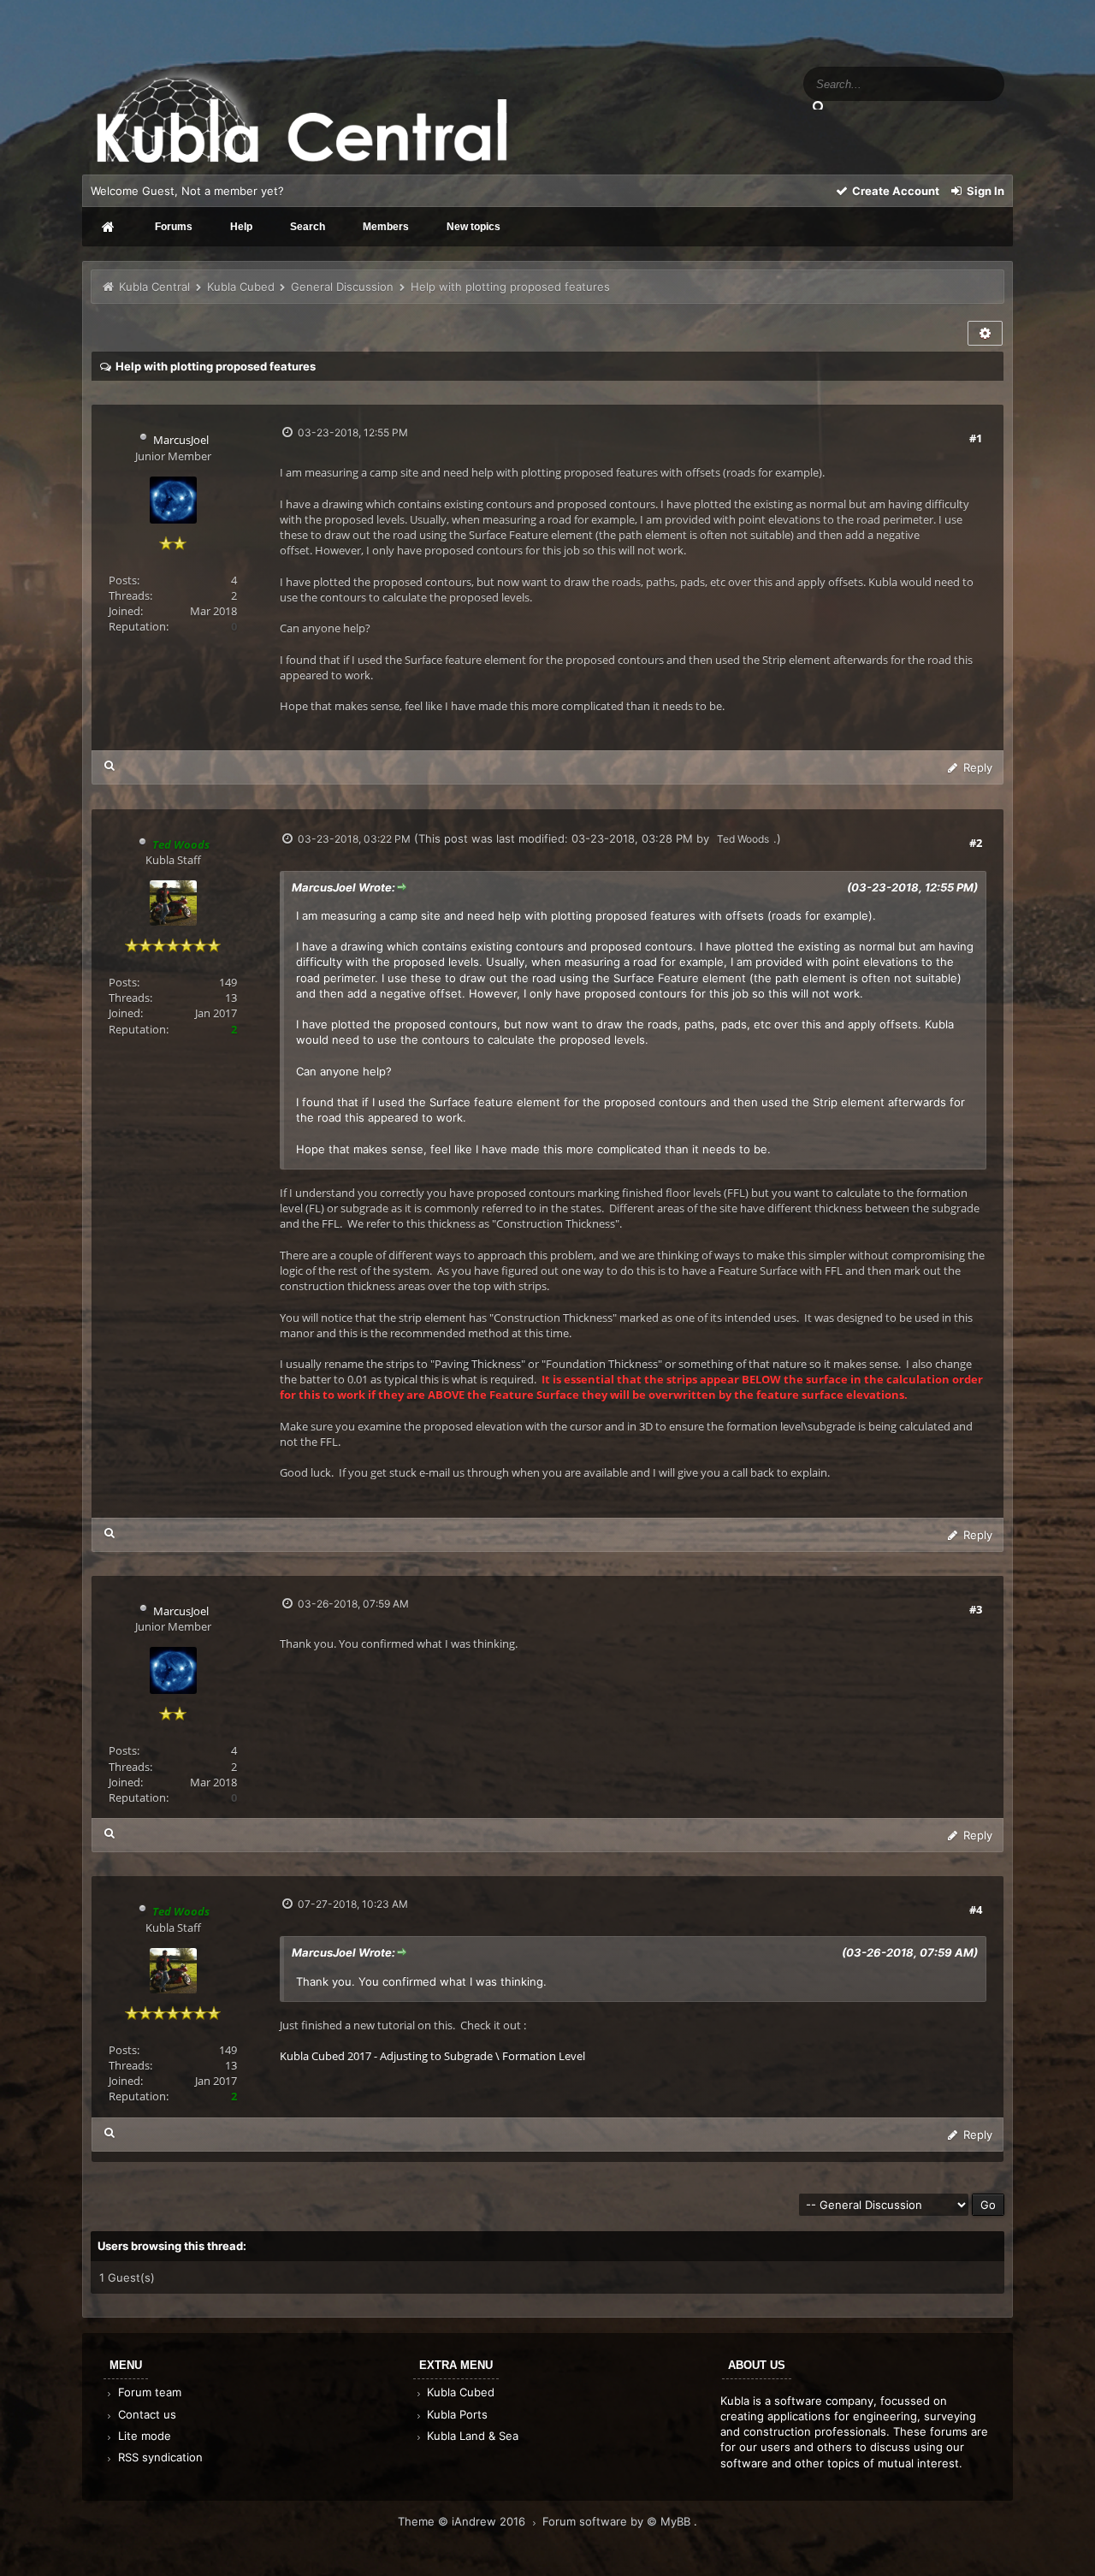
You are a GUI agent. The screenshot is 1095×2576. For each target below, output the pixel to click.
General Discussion (342, 287)
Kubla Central (154, 287)
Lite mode (143, 2436)
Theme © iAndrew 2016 (463, 2521)
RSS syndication (159, 2457)
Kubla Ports (456, 2414)
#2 (976, 843)
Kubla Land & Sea (471, 2436)
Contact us (145, 2414)
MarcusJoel (181, 440)
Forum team (148, 2392)
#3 (976, 1609)
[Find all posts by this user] (110, 765)
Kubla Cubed (241, 287)
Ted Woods (743, 839)
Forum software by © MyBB (618, 2521)
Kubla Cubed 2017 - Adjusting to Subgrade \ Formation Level (432, 2056)
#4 (976, 1910)
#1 (976, 438)
